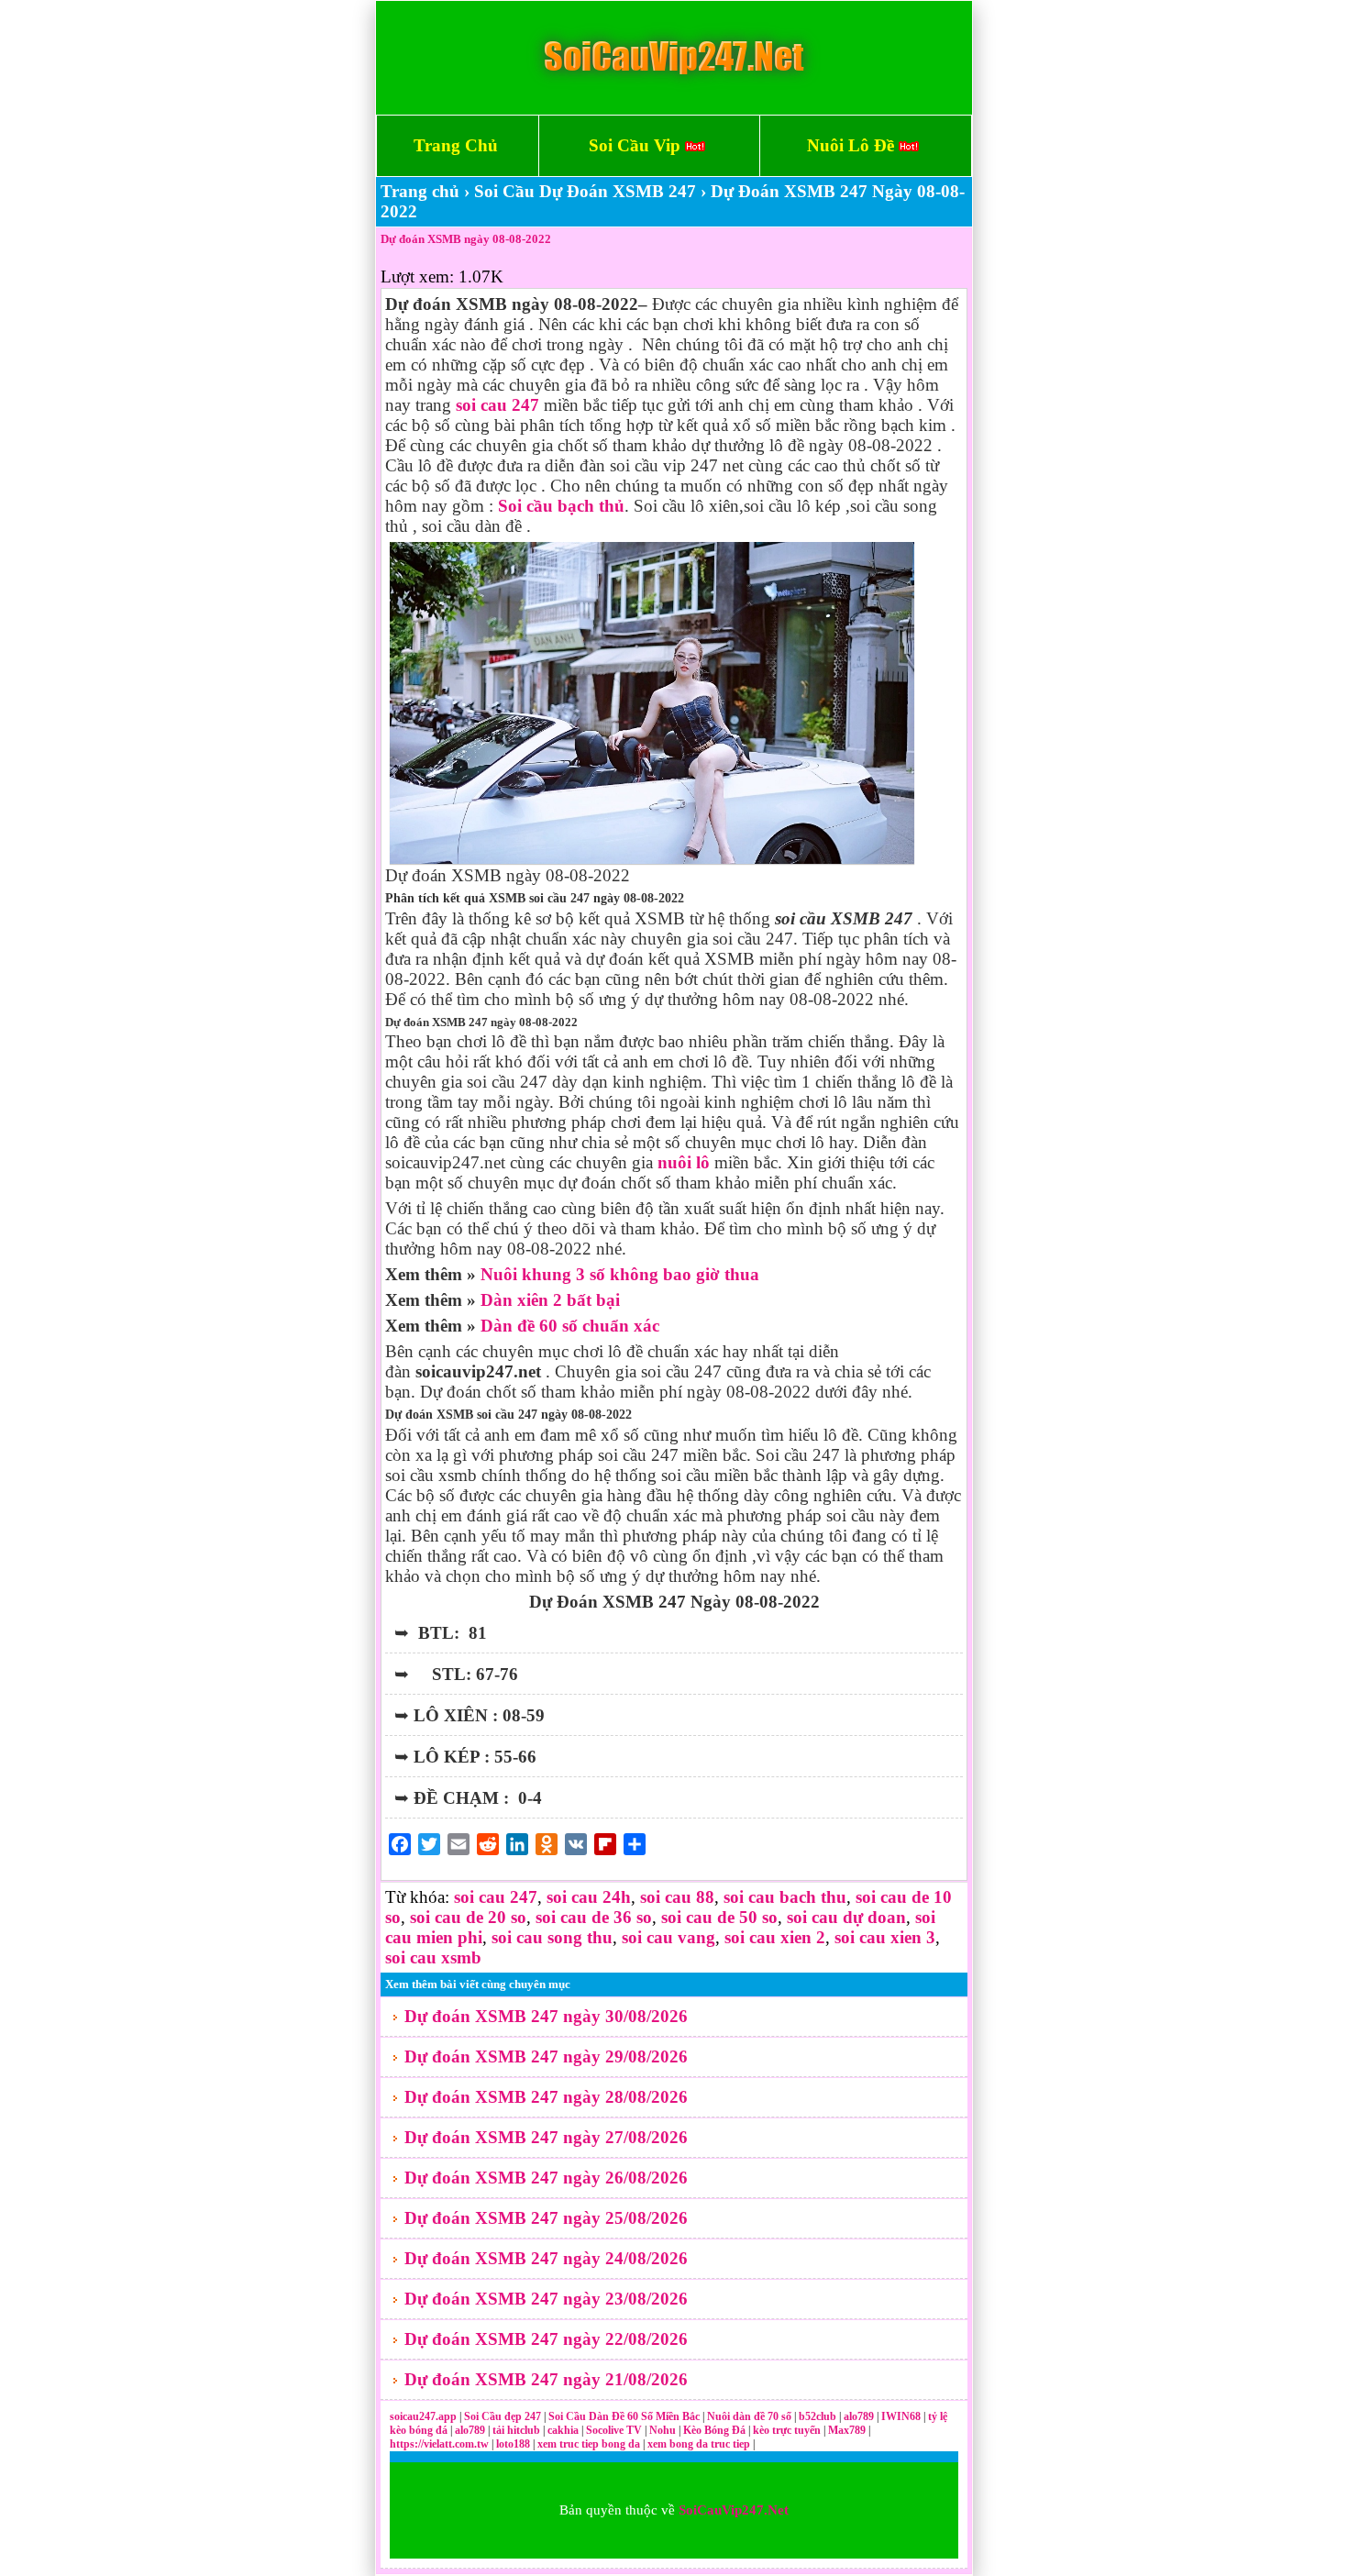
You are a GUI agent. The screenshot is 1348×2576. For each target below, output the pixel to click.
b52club (819, 2416)
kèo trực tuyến (787, 2430)
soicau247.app (423, 2416)
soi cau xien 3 (885, 1937)
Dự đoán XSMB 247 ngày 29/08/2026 (546, 2056)
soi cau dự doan (846, 1917)
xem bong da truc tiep (700, 2444)
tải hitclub (518, 2430)
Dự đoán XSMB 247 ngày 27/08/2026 (546, 2137)
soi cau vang (668, 1937)
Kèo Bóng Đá (714, 2430)
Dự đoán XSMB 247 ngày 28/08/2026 (546, 2097)
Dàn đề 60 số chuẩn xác (570, 1326)
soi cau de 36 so (594, 1917)
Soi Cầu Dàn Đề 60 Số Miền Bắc (624, 2416)
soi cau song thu (552, 1937)
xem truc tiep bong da (590, 2444)
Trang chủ (420, 191)
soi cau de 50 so (719, 1917)
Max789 (847, 2430)
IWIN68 (902, 2416)
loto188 (513, 2444)
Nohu (663, 2430)
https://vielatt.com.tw (439, 2444)
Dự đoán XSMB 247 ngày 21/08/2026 (546, 2379)
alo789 (860, 2416)
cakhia (564, 2430)
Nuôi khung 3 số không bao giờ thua (620, 1274)
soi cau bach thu (785, 1897)
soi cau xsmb (433, 1957)
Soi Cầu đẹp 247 (503, 2416)
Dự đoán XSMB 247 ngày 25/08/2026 (546, 2218)
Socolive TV (614, 2430)
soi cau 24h (589, 1897)
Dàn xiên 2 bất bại (550, 1300)
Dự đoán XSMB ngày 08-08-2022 (466, 239)
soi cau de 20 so (468, 1917)
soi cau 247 (496, 1897)
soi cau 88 (677, 1897)
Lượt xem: (417, 276)
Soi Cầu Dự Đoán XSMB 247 (585, 191)
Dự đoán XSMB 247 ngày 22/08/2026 (546, 2339)
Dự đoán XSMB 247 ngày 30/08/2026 (546, 2016)
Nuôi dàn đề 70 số (749, 2416)
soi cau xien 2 (775, 1937)
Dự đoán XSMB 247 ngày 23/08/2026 (546, 2299)
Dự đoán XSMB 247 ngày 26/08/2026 (546, 2178)
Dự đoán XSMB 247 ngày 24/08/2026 (546, 2258)
